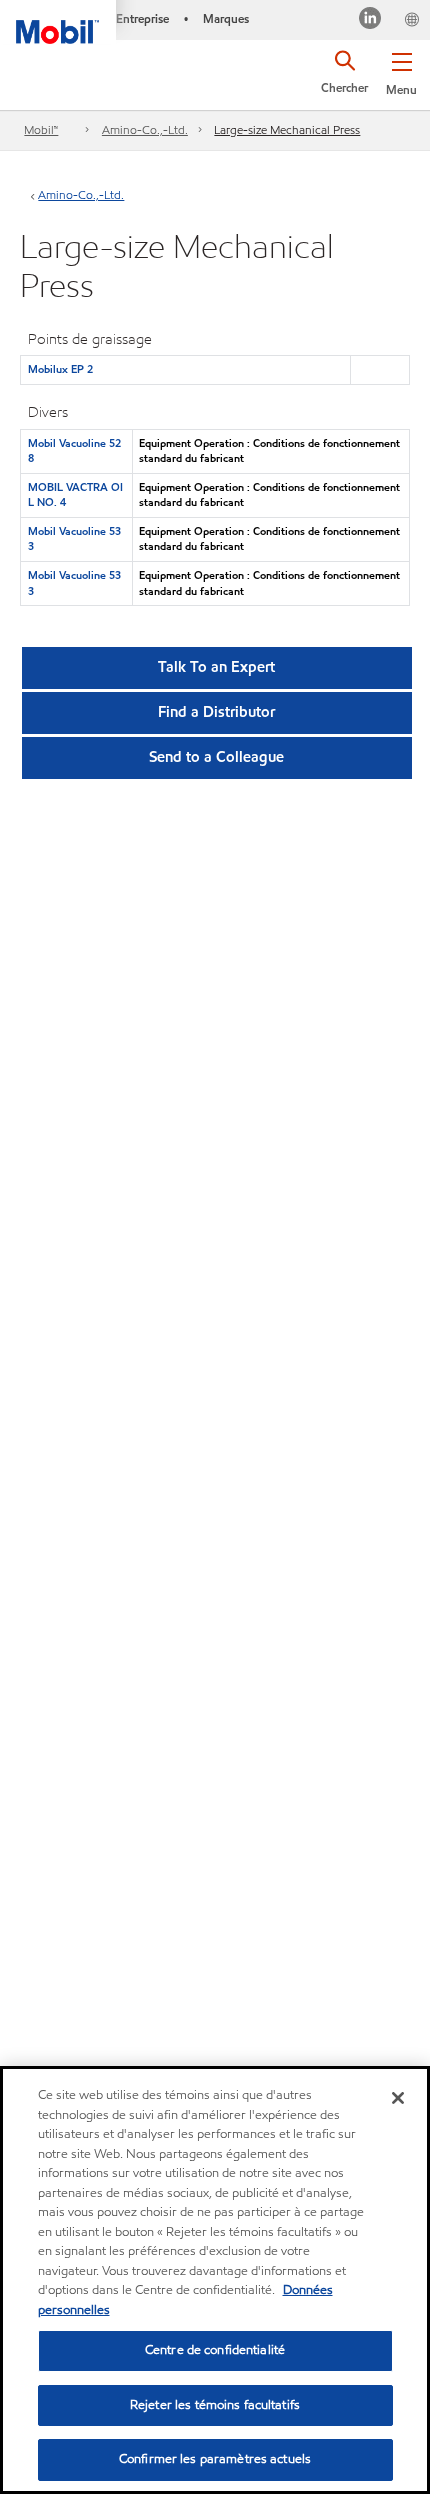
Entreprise (142, 18)
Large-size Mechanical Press (287, 129)
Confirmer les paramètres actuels (215, 2459)
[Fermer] (398, 2098)
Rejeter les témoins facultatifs (215, 2405)
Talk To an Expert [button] (216, 667)
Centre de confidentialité (215, 2350)
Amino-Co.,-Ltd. (145, 129)
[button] (401, 70)
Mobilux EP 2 (60, 369)
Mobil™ (41, 129)
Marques (226, 18)
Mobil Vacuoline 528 (74, 450)
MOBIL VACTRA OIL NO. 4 (75, 494)
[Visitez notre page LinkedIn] (370, 20)
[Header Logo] (58, 22)
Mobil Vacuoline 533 (74, 538)
